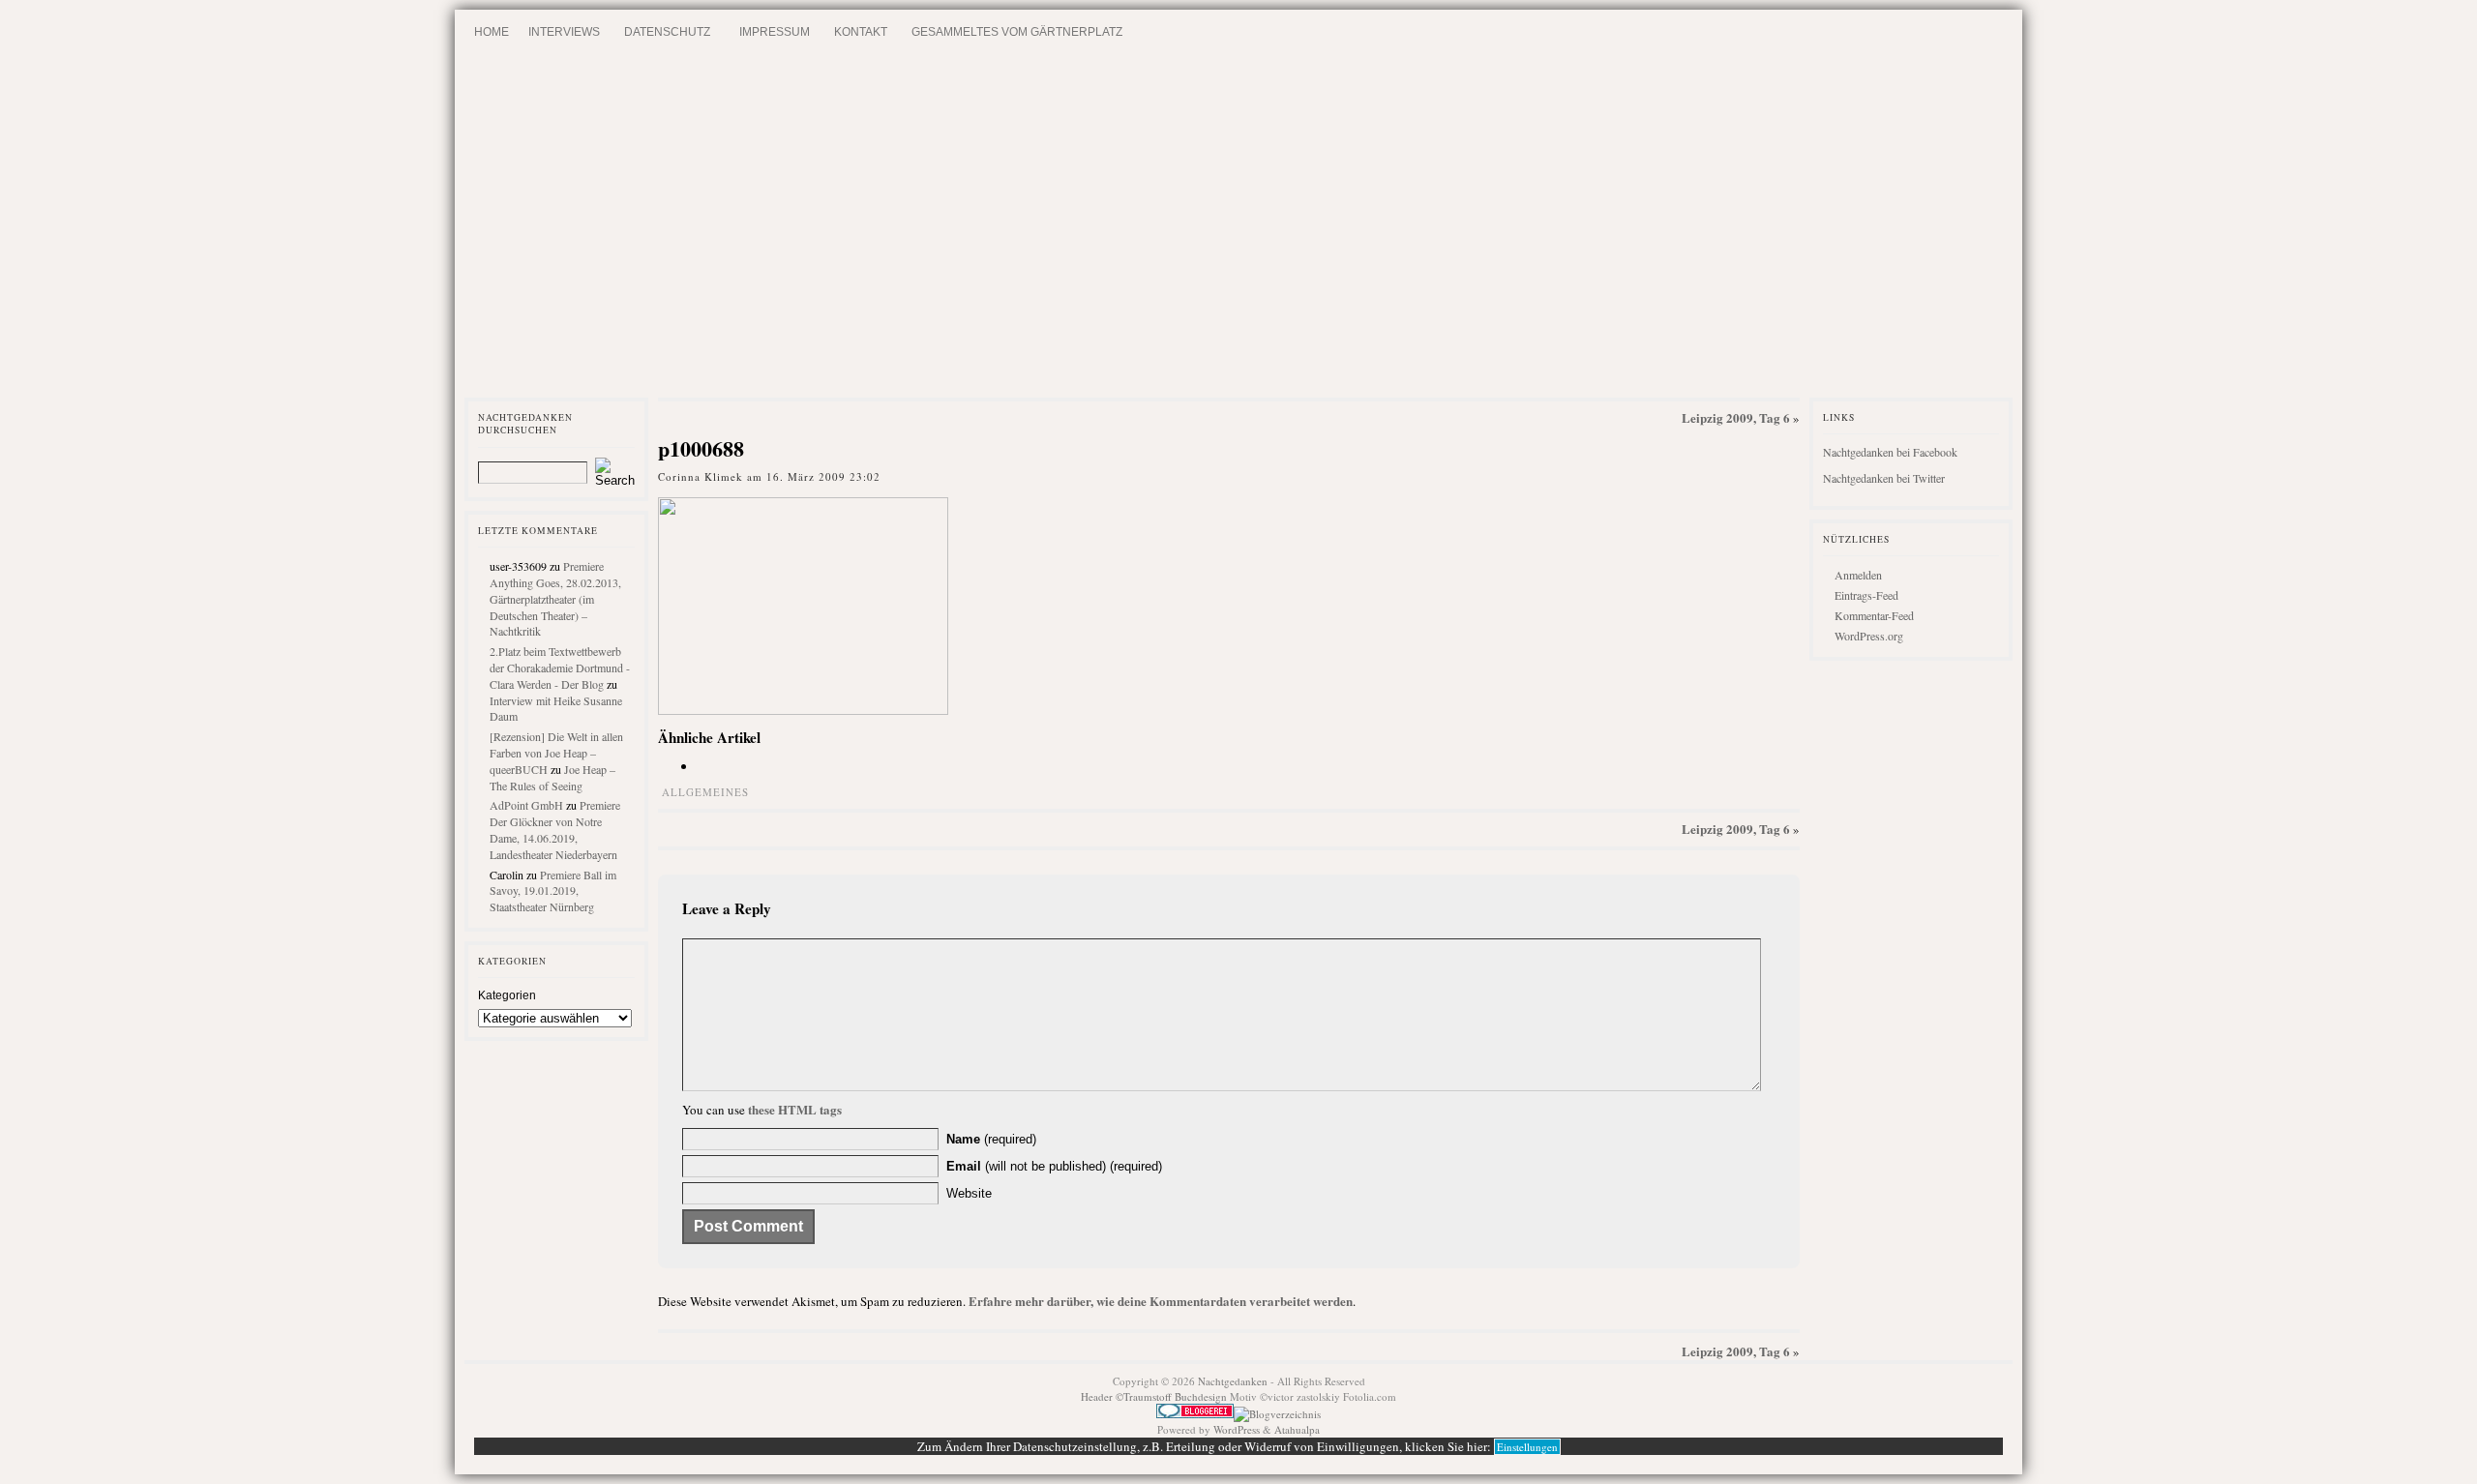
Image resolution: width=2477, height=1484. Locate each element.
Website (969, 1193)
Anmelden (1858, 575)
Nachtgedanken (1233, 1381)
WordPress (1237, 1429)
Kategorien (507, 995)
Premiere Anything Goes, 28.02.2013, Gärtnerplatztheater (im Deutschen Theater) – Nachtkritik (555, 598)
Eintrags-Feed (1866, 595)
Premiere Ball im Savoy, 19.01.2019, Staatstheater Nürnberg (553, 891)
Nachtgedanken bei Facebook (1890, 452)
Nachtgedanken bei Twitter (1884, 478)
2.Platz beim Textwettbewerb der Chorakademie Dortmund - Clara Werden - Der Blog (560, 668)
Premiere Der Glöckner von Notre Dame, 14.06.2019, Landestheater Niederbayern (555, 829)
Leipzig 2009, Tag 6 (1736, 417)
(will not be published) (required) (1054, 1166)
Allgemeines (705, 792)
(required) (991, 1139)
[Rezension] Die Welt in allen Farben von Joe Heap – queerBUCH (556, 753)
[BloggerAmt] (1277, 1414)
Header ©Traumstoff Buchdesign (1155, 1396)
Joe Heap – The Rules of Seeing (552, 777)
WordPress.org (1869, 636)
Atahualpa (1297, 1429)
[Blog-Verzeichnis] (1195, 1414)
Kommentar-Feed (1874, 615)
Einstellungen (1527, 1447)
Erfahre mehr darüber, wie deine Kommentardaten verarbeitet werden (1161, 1301)
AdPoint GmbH (526, 805)
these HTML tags (795, 1109)
